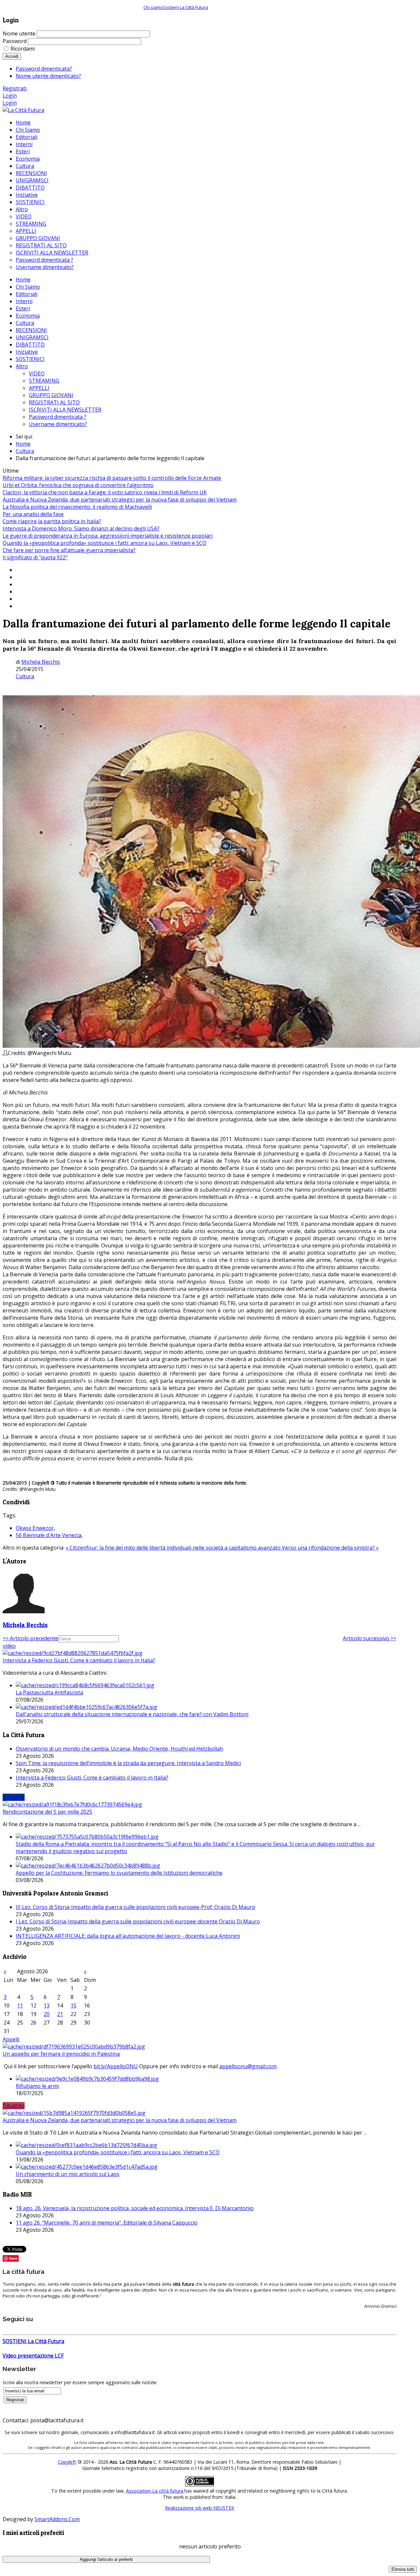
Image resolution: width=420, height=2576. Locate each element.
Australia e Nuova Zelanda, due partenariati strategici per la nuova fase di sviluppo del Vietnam (120, 500)
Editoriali (27, 294)
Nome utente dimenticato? (48, 76)
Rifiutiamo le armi (37, 2086)
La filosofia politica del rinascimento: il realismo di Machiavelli (77, 507)
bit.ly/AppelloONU (116, 2066)
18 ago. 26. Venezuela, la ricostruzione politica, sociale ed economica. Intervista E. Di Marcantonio (135, 2208)
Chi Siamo (28, 287)
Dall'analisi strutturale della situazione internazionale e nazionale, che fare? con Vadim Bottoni (132, 1714)
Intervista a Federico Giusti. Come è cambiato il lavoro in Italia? (79, 1660)
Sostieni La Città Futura (185, 7)
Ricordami (23, 49)
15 (73, 2005)
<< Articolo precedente (30, 1638)
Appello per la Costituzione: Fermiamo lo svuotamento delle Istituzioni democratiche (119, 1873)
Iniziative (27, 352)
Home (23, 280)
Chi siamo (153, 7)
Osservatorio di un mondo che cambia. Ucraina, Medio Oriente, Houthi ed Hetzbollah (119, 1749)
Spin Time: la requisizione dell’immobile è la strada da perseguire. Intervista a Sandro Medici (128, 1763)
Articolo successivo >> (370, 1638)
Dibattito (14, 2106)
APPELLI (39, 388)
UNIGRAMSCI (32, 337)
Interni (24, 301)
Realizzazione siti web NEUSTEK (200, 2508)
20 (47, 2014)
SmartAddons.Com (57, 2519)
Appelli (11, 2039)
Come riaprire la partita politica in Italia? (52, 521)
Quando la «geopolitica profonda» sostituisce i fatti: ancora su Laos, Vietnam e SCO (105, 543)
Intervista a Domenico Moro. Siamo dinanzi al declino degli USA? (81, 528)
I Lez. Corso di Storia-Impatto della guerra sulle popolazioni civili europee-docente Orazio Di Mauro (138, 1921)
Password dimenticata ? (58, 417)
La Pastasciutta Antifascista (49, 1692)
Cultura (25, 323)
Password (15, 41)
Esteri (23, 308)
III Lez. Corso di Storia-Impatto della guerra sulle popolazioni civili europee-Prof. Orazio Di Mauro (136, 1907)
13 (47, 2005)
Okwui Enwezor (35, 1528)
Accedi (12, 56)
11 (20, 2005)
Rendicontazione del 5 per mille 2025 (47, 1812)
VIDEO (37, 373)
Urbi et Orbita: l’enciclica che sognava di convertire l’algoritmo (78, 485)
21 (60, 2014)
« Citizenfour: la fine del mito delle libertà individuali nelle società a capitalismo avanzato (174, 1548)
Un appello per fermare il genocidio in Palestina (61, 2054)
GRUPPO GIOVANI (51, 395)
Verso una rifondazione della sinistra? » (330, 1548)
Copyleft (67, 2462)
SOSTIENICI (30, 359)
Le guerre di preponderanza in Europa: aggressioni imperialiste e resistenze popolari (108, 536)
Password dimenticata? (44, 69)
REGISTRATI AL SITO (54, 402)
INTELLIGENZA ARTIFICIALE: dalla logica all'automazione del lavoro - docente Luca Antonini (128, 1936)
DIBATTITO (30, 345)
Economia (28, 316)
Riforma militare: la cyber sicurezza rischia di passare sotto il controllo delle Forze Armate (112, 478)
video (9, 1646)
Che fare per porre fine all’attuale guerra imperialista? (69, 550)
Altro (22, 366)
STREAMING (44, 381)
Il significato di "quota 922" (35, 557)
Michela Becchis (41, 662)
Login (10, 96)
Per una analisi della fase (33, 514)
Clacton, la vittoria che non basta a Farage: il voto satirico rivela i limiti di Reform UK (105, 492)
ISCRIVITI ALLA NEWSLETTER (65, 410)
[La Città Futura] (23, 110)
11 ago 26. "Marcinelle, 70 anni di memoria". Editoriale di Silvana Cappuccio (107, 2223)
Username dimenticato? (58, 424)
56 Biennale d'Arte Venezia (49, 1535)
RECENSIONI (31, 330)
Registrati (15, 88)
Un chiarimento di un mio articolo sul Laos (68, 2174)
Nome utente (19, 34)
